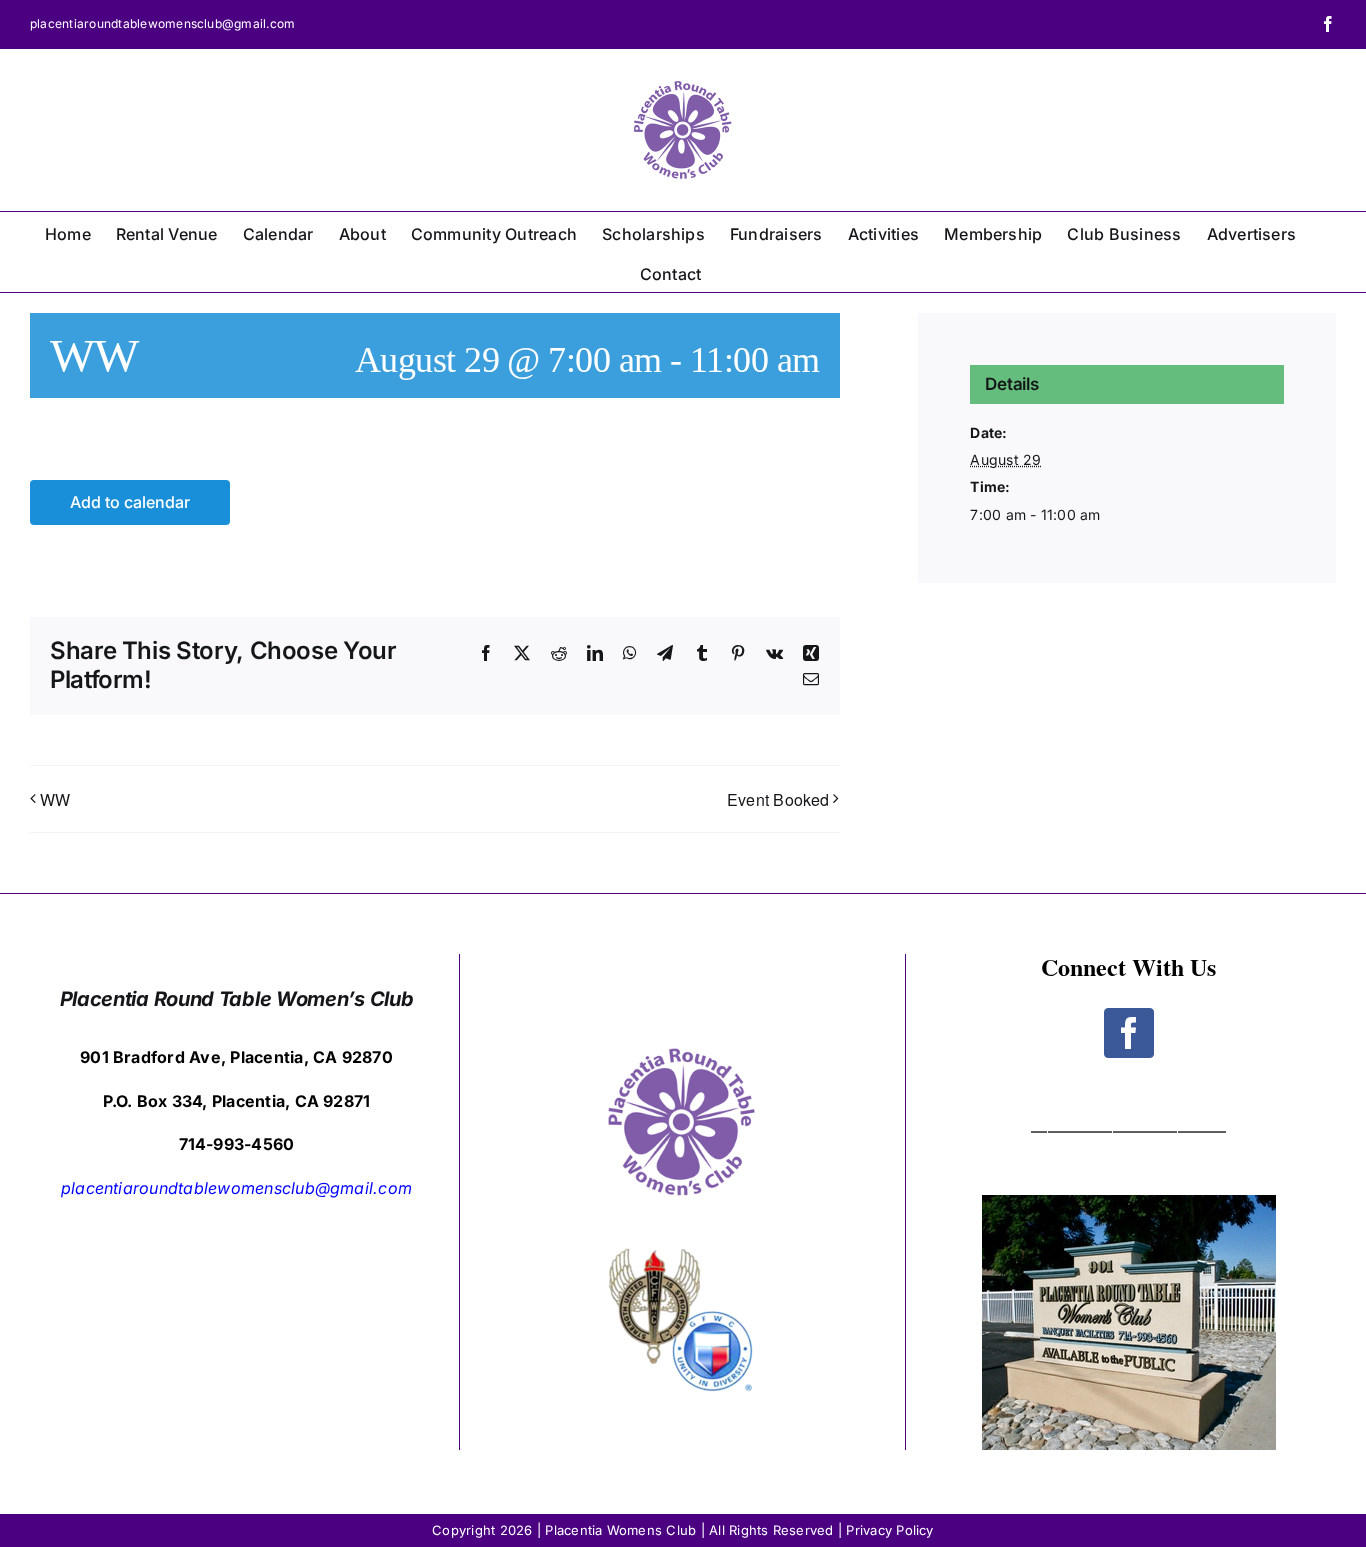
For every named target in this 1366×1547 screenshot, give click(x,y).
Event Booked (778, 799)
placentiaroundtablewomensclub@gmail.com (162, 23)
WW (55, 799)
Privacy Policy (889, 1530)
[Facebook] (1129, 1033)
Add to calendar (130, 502)
